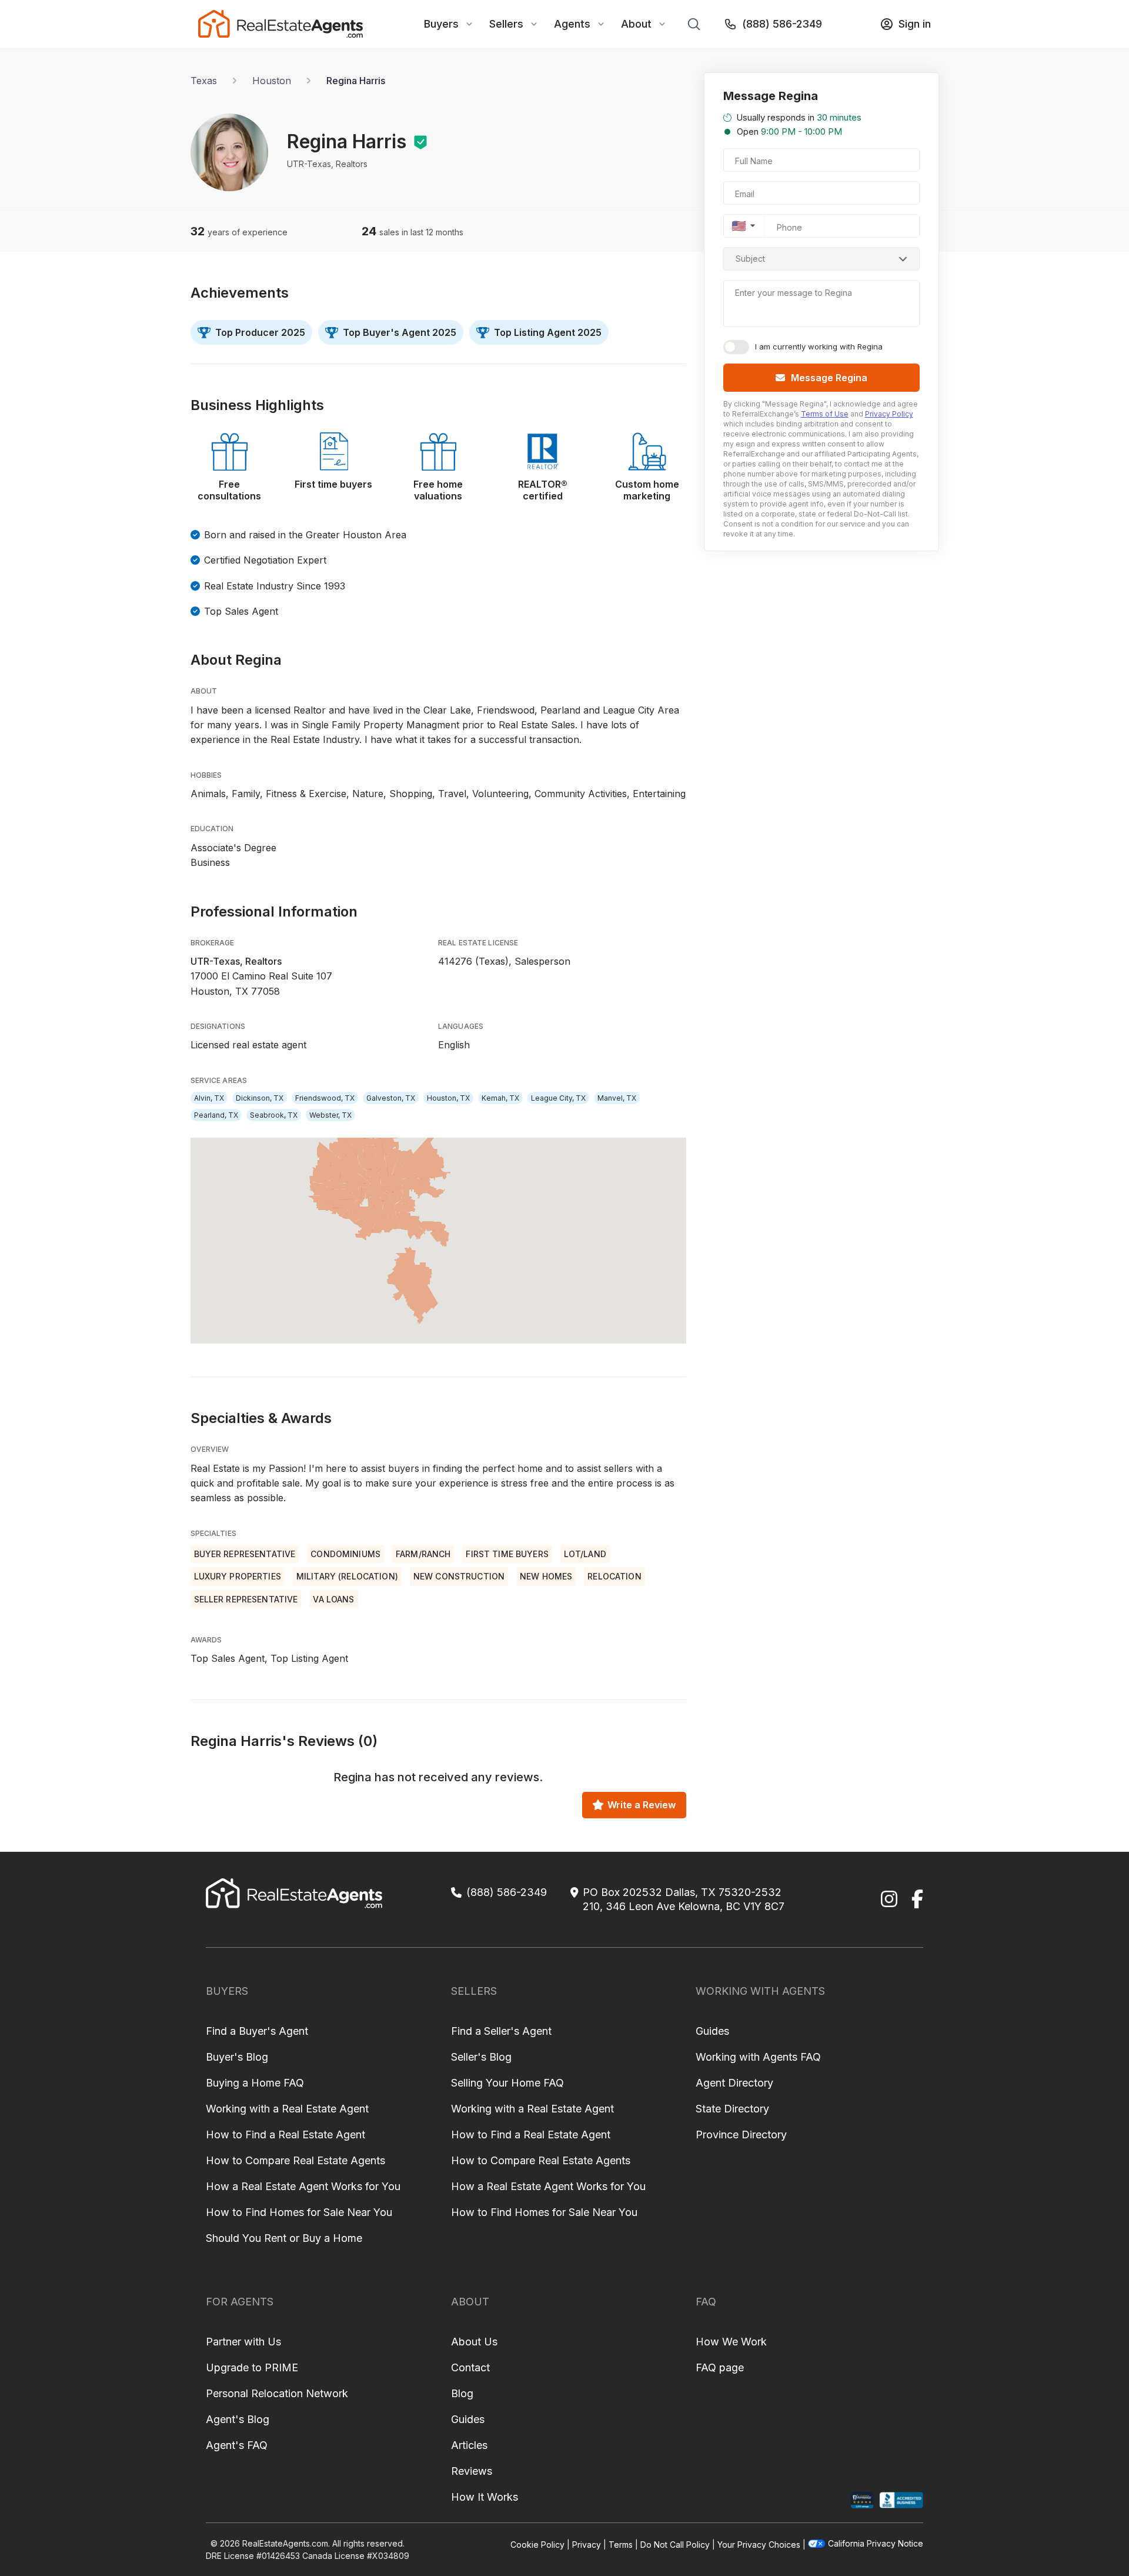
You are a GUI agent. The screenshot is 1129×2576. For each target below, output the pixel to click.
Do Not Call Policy (675, 2545)
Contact (470, 2367)
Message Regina (829, 378)
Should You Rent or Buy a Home (284, 2238)
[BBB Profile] (901, 2500)
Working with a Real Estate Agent (287, 2109)
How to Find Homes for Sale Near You (299, 2212)
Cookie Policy (537, 2545)
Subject (750, 259)
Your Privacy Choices (759, 2545)
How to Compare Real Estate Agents (295, 2160)
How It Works (485, 2497)
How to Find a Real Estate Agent (285, 2135)
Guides (712, 2031)
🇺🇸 (739, 226)
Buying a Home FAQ (255, 2083)
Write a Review (642, 1805)
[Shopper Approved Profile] (862, 2500)
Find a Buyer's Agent (257, 2031)
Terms (621, 2545)
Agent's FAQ (237, 2445)
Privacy (587, 2545)
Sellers (506, 24)
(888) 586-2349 (782, 24)
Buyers (441, 24)
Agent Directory (734, 2083)
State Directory (732, 2109)
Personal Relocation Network (277, 2393)
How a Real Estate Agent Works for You (303, 2186)
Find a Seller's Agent (501, 2031)
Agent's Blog (238, 2419)
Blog (462, 2393)
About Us (474, 2342)
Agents (572, 24)
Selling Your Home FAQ (507, 2083)
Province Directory (741, 2135)
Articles (469, 2445)
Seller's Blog (481, 2057)
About (636, 24)
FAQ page (720, 2367)
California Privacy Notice (876, 2543)
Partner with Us (243, 2342)
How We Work (731, 2342)
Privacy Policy (889, 414)
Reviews (472, 2471)
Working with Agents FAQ (758, 2057)
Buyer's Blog (237, 2057)
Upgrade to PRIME (252, 2367)
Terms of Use (825, 414)
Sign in (915, 24)
